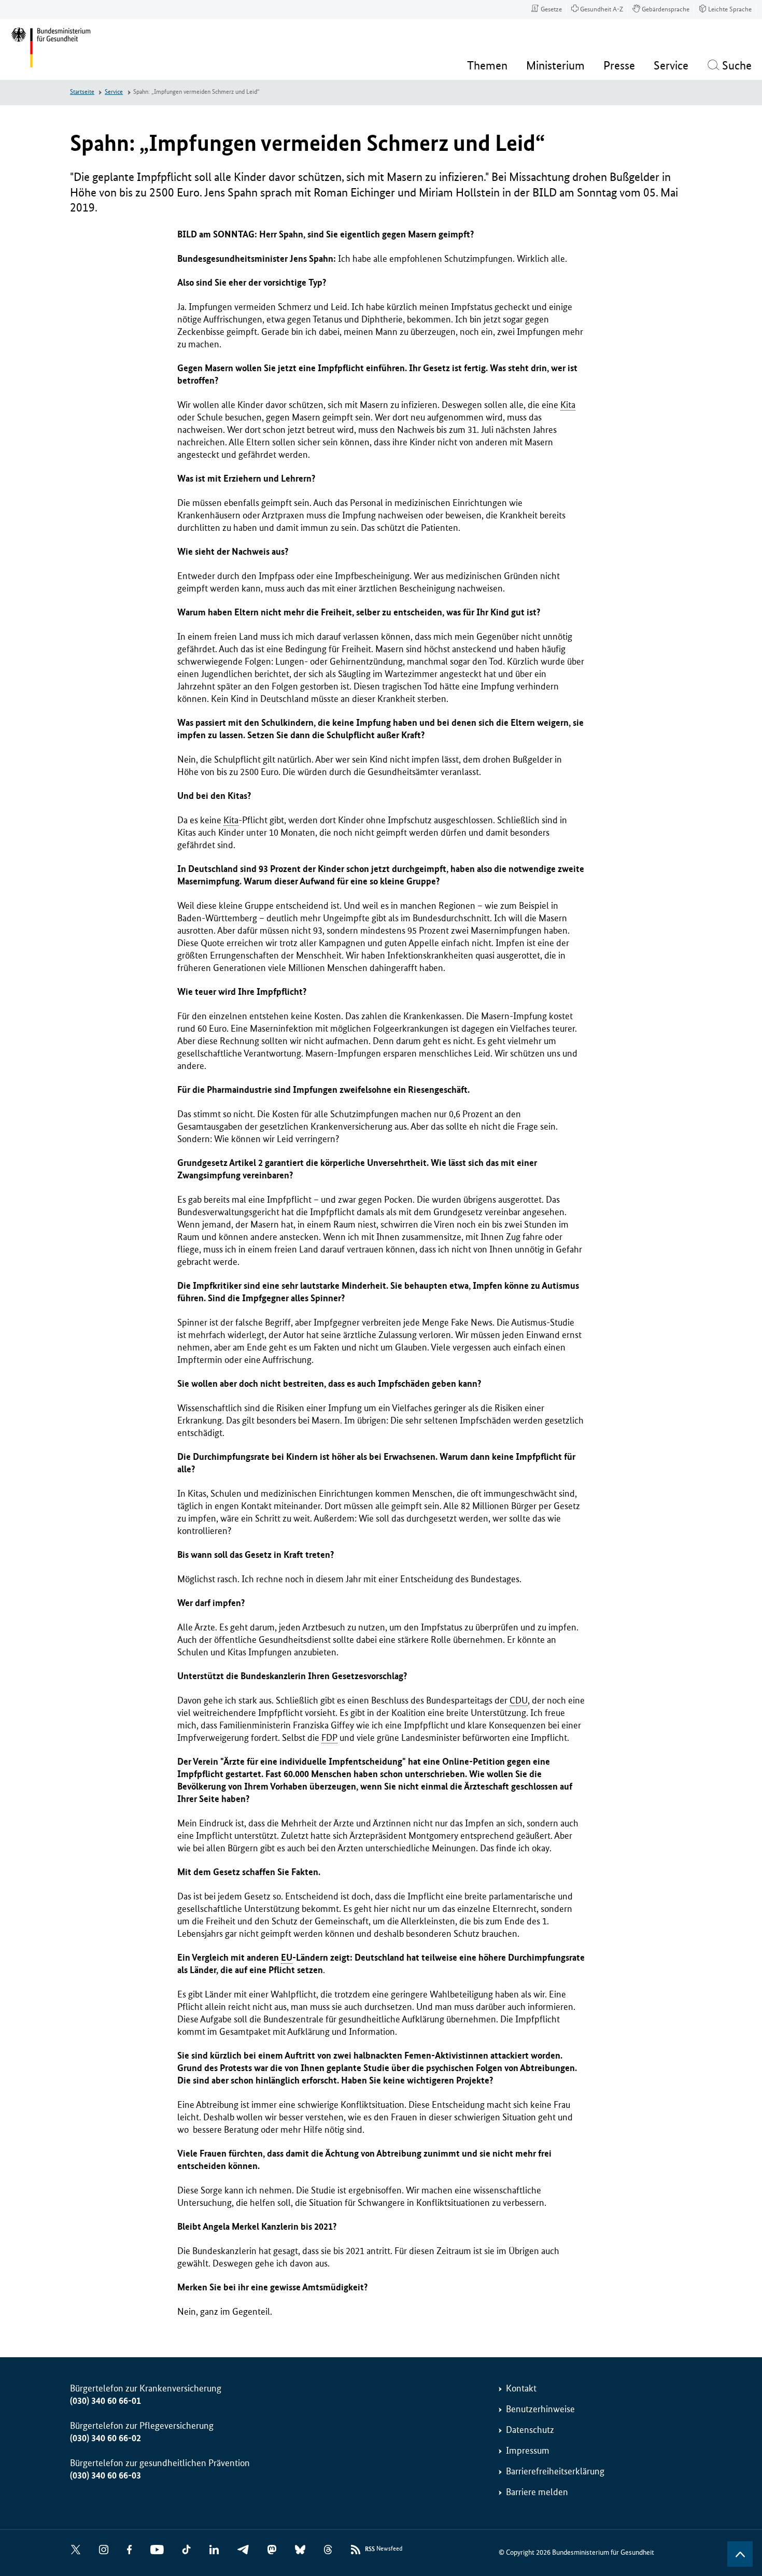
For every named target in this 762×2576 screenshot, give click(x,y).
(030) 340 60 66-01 (105, 2401)
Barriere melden (537, 2492)
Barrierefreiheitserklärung (555, 2471)
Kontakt (521, 2388)
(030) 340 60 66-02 (105, 2438)
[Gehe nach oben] (740, 2554)
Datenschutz (530, 2430)
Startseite (82, 92)
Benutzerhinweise (540, 2409)
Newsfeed (384, 2549)
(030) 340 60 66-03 (105, 2475)
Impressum (528, 2451)
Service (114, 92)
